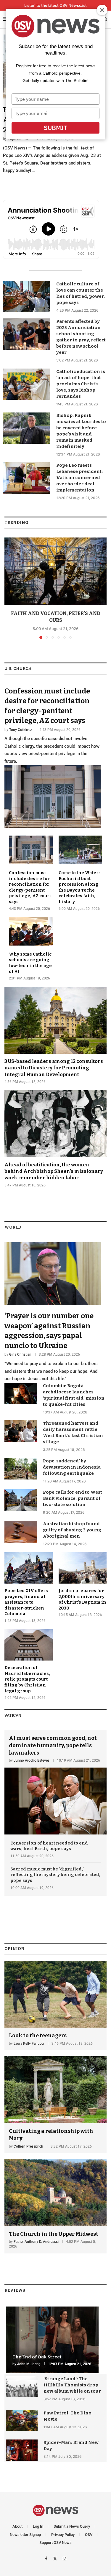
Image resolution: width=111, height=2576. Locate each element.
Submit (55, 128)
